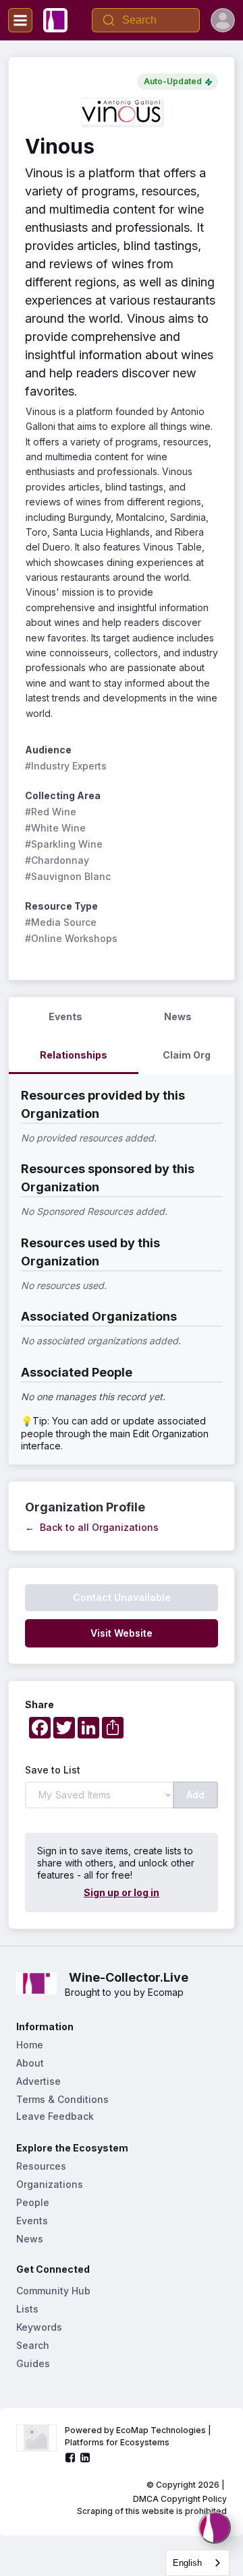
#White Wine (55, 828)
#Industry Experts (66, 766)
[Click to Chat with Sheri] (215, 2527)
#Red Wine (51, 812)
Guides (33, 2363)
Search (33, 2345)
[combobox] (197, 2563)
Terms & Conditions (62, 2099)
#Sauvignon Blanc (68, 876)
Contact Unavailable (122, 1597)
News (30, 2239)
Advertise (38, 2081)
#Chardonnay (57, 860)
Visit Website (122, 1633)
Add (195, 1795)
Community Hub (53, 2291)
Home (30, 2045)
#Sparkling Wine (64, 844)
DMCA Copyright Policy (180, 2499)
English (187, 2563)
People (33, 2202)
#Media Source (61, 922)
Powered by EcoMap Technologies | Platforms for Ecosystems (139, 2436)
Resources (41, 2166)
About (30, 2063)
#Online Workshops (71, 938)
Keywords (39, 2327)
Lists (27, 2309)
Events (32, 2221)
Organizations (50, 2184)
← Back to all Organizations (92, 1527)
